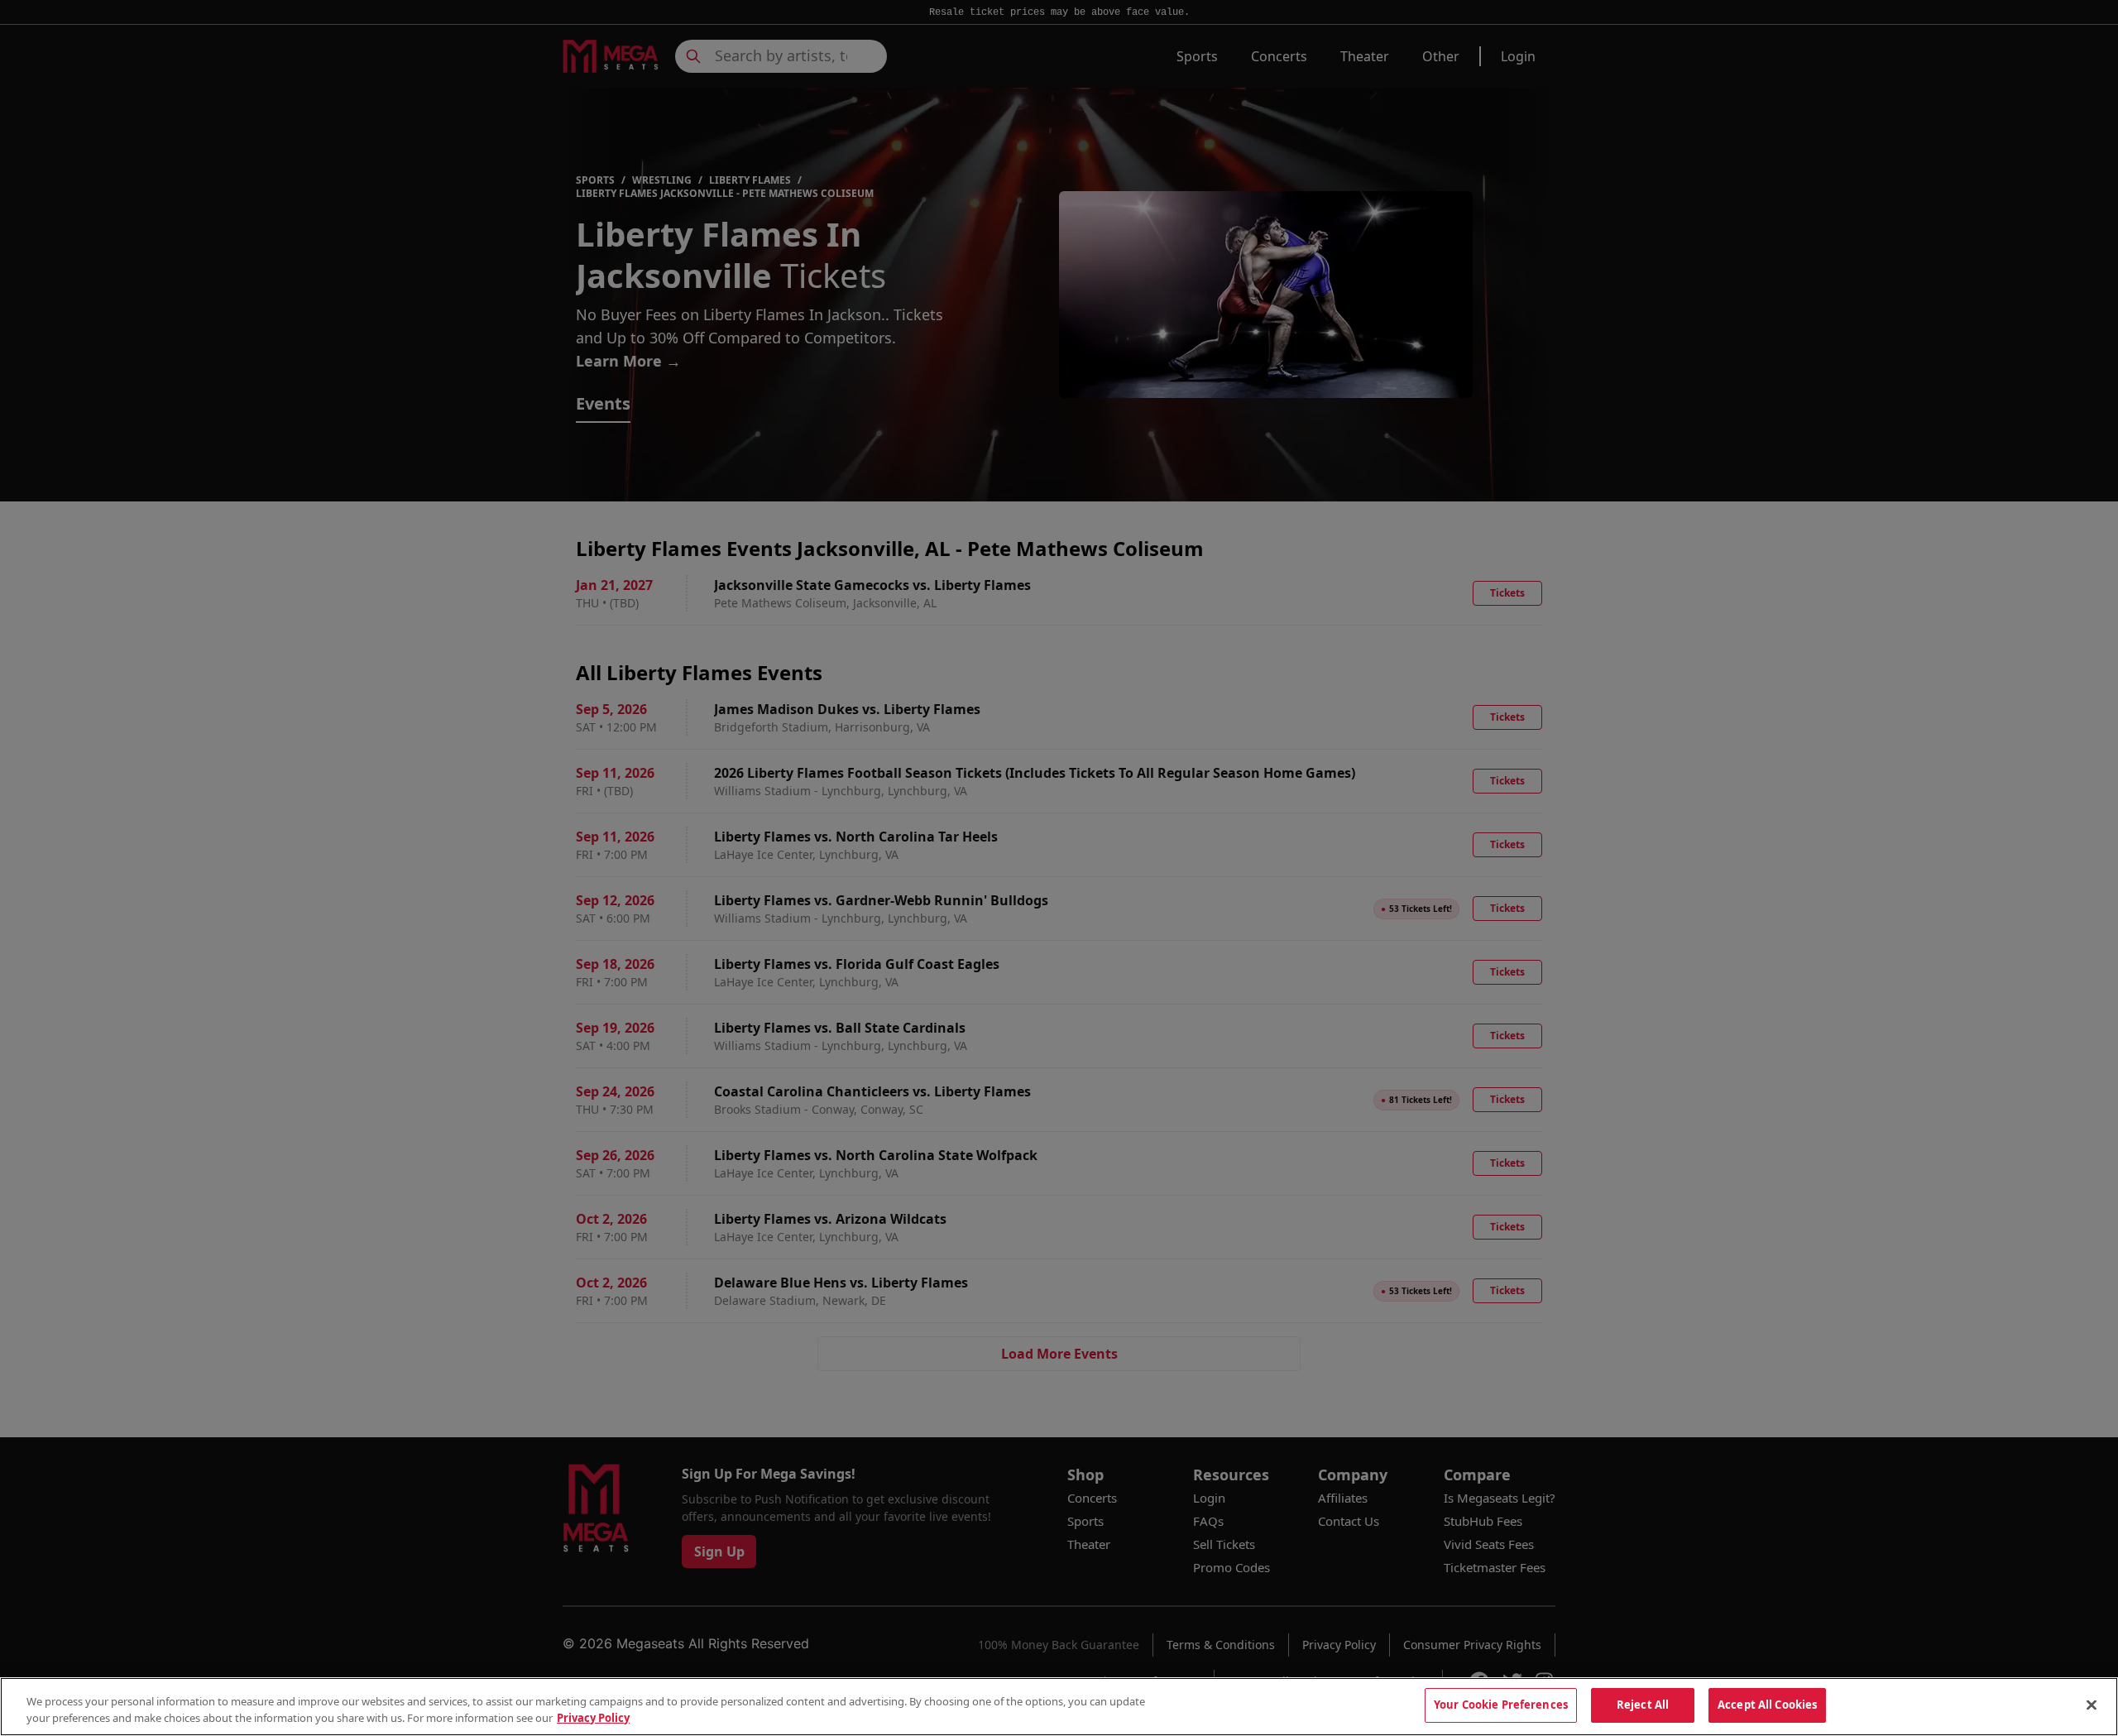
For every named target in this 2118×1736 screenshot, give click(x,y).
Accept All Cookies (1767, 1705)
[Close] (2092, 1705)
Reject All (1643, 1705)
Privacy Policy (593, 1718)
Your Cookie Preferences (1501, 1705)
